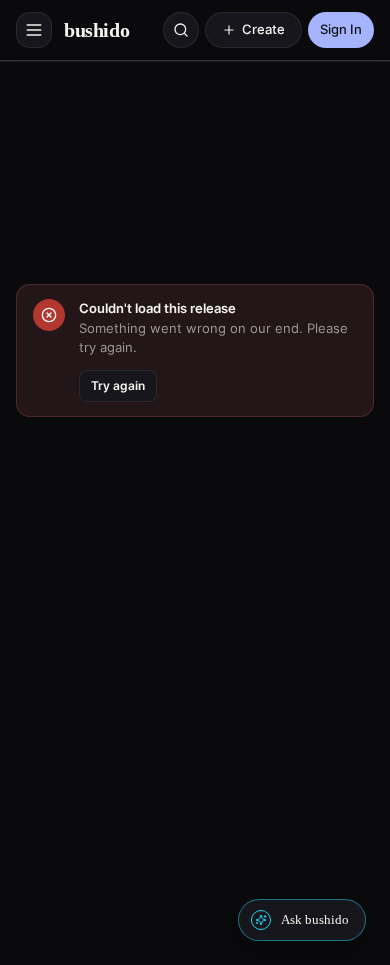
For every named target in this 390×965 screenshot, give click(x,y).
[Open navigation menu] (34, 30)
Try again (118, 385)
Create (263, 29)
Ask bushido (315, 919)
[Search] (181, 30)
